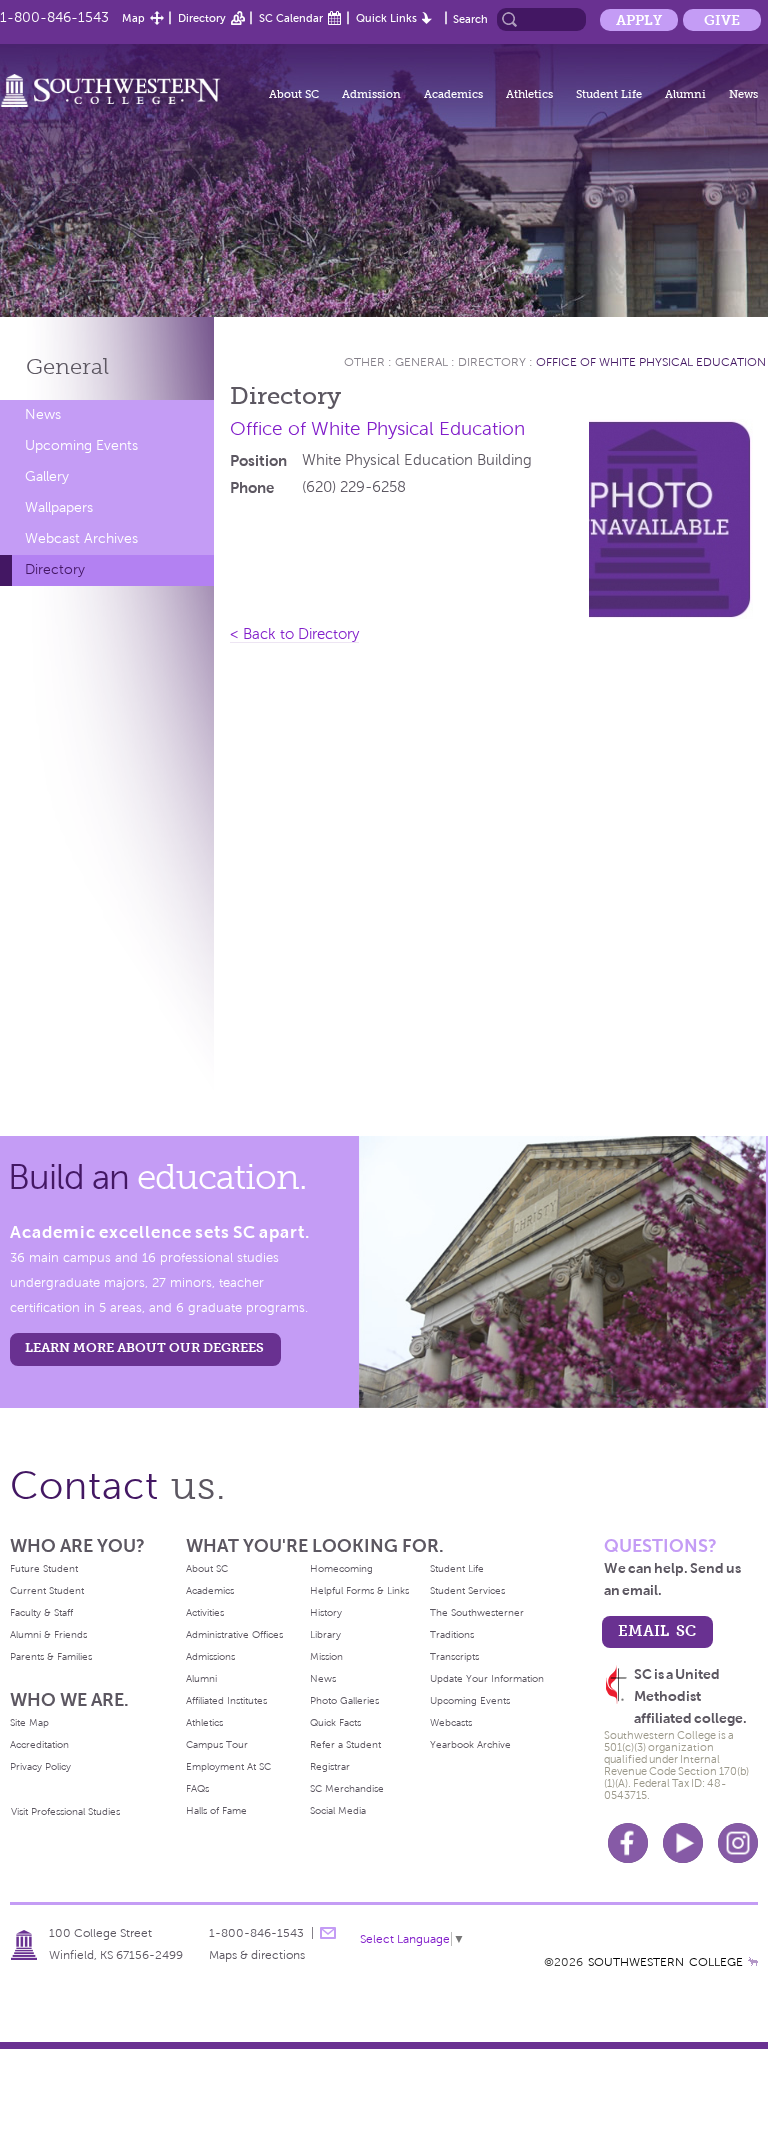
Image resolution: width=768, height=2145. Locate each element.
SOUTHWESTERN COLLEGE (665, 1962)
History (326, 1612)
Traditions (452, 1634)
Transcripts (454, 1656)
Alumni (685, 94)
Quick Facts (335, 1722)
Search (470, 19)
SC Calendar (291, 18)
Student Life (609, 94)
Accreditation (39, 1744)
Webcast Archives (81, 538)
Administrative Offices (234, 1634)
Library (325, 1634)
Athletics (529, 94)
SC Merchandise (347, 1788)
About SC (294, 94)
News (743, 94)
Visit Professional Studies (65, 1811)
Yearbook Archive (470, 1744)
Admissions (210, 1656)
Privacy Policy (40, 1766)
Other (364, 362)
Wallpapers (59, 507)
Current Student (47, 1590)
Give (722, 20)
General (67, 366)
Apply (639, 20)
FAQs (197, 1788)
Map (133, 18)
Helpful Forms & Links (359, 1590)
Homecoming (341, 1568)
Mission (326, 1656)
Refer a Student (345, 1744)
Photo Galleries (344, 1700)
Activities (205, 1612)
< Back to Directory (294, 634)
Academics (453, 94)
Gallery (47, 476)
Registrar (330, 1766)
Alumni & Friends (48, 1634)
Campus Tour (217, 1744)
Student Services (467, 1590)
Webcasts (451, 1722)
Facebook (628, 1843)
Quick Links (386, 18)
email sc (657, 1630)
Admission (371, 94)
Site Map (29, 1722)
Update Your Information (487, 1678)
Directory (202, 18)
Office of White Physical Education (651, 362)
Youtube (683, 1843)
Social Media (338, 1810)
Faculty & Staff (41, 1612)
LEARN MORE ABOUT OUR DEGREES (144, 1347)
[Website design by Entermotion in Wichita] (753, 1962)
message (328, 1933)
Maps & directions (257, 1955)
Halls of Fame (216, 1810)
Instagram (738, 1843)
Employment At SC (228, 1766)
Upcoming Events (81, 445)
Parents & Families (51, 1656)
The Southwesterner (477, 1612)
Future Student (44, 1568)
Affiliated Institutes (226, 1700)
